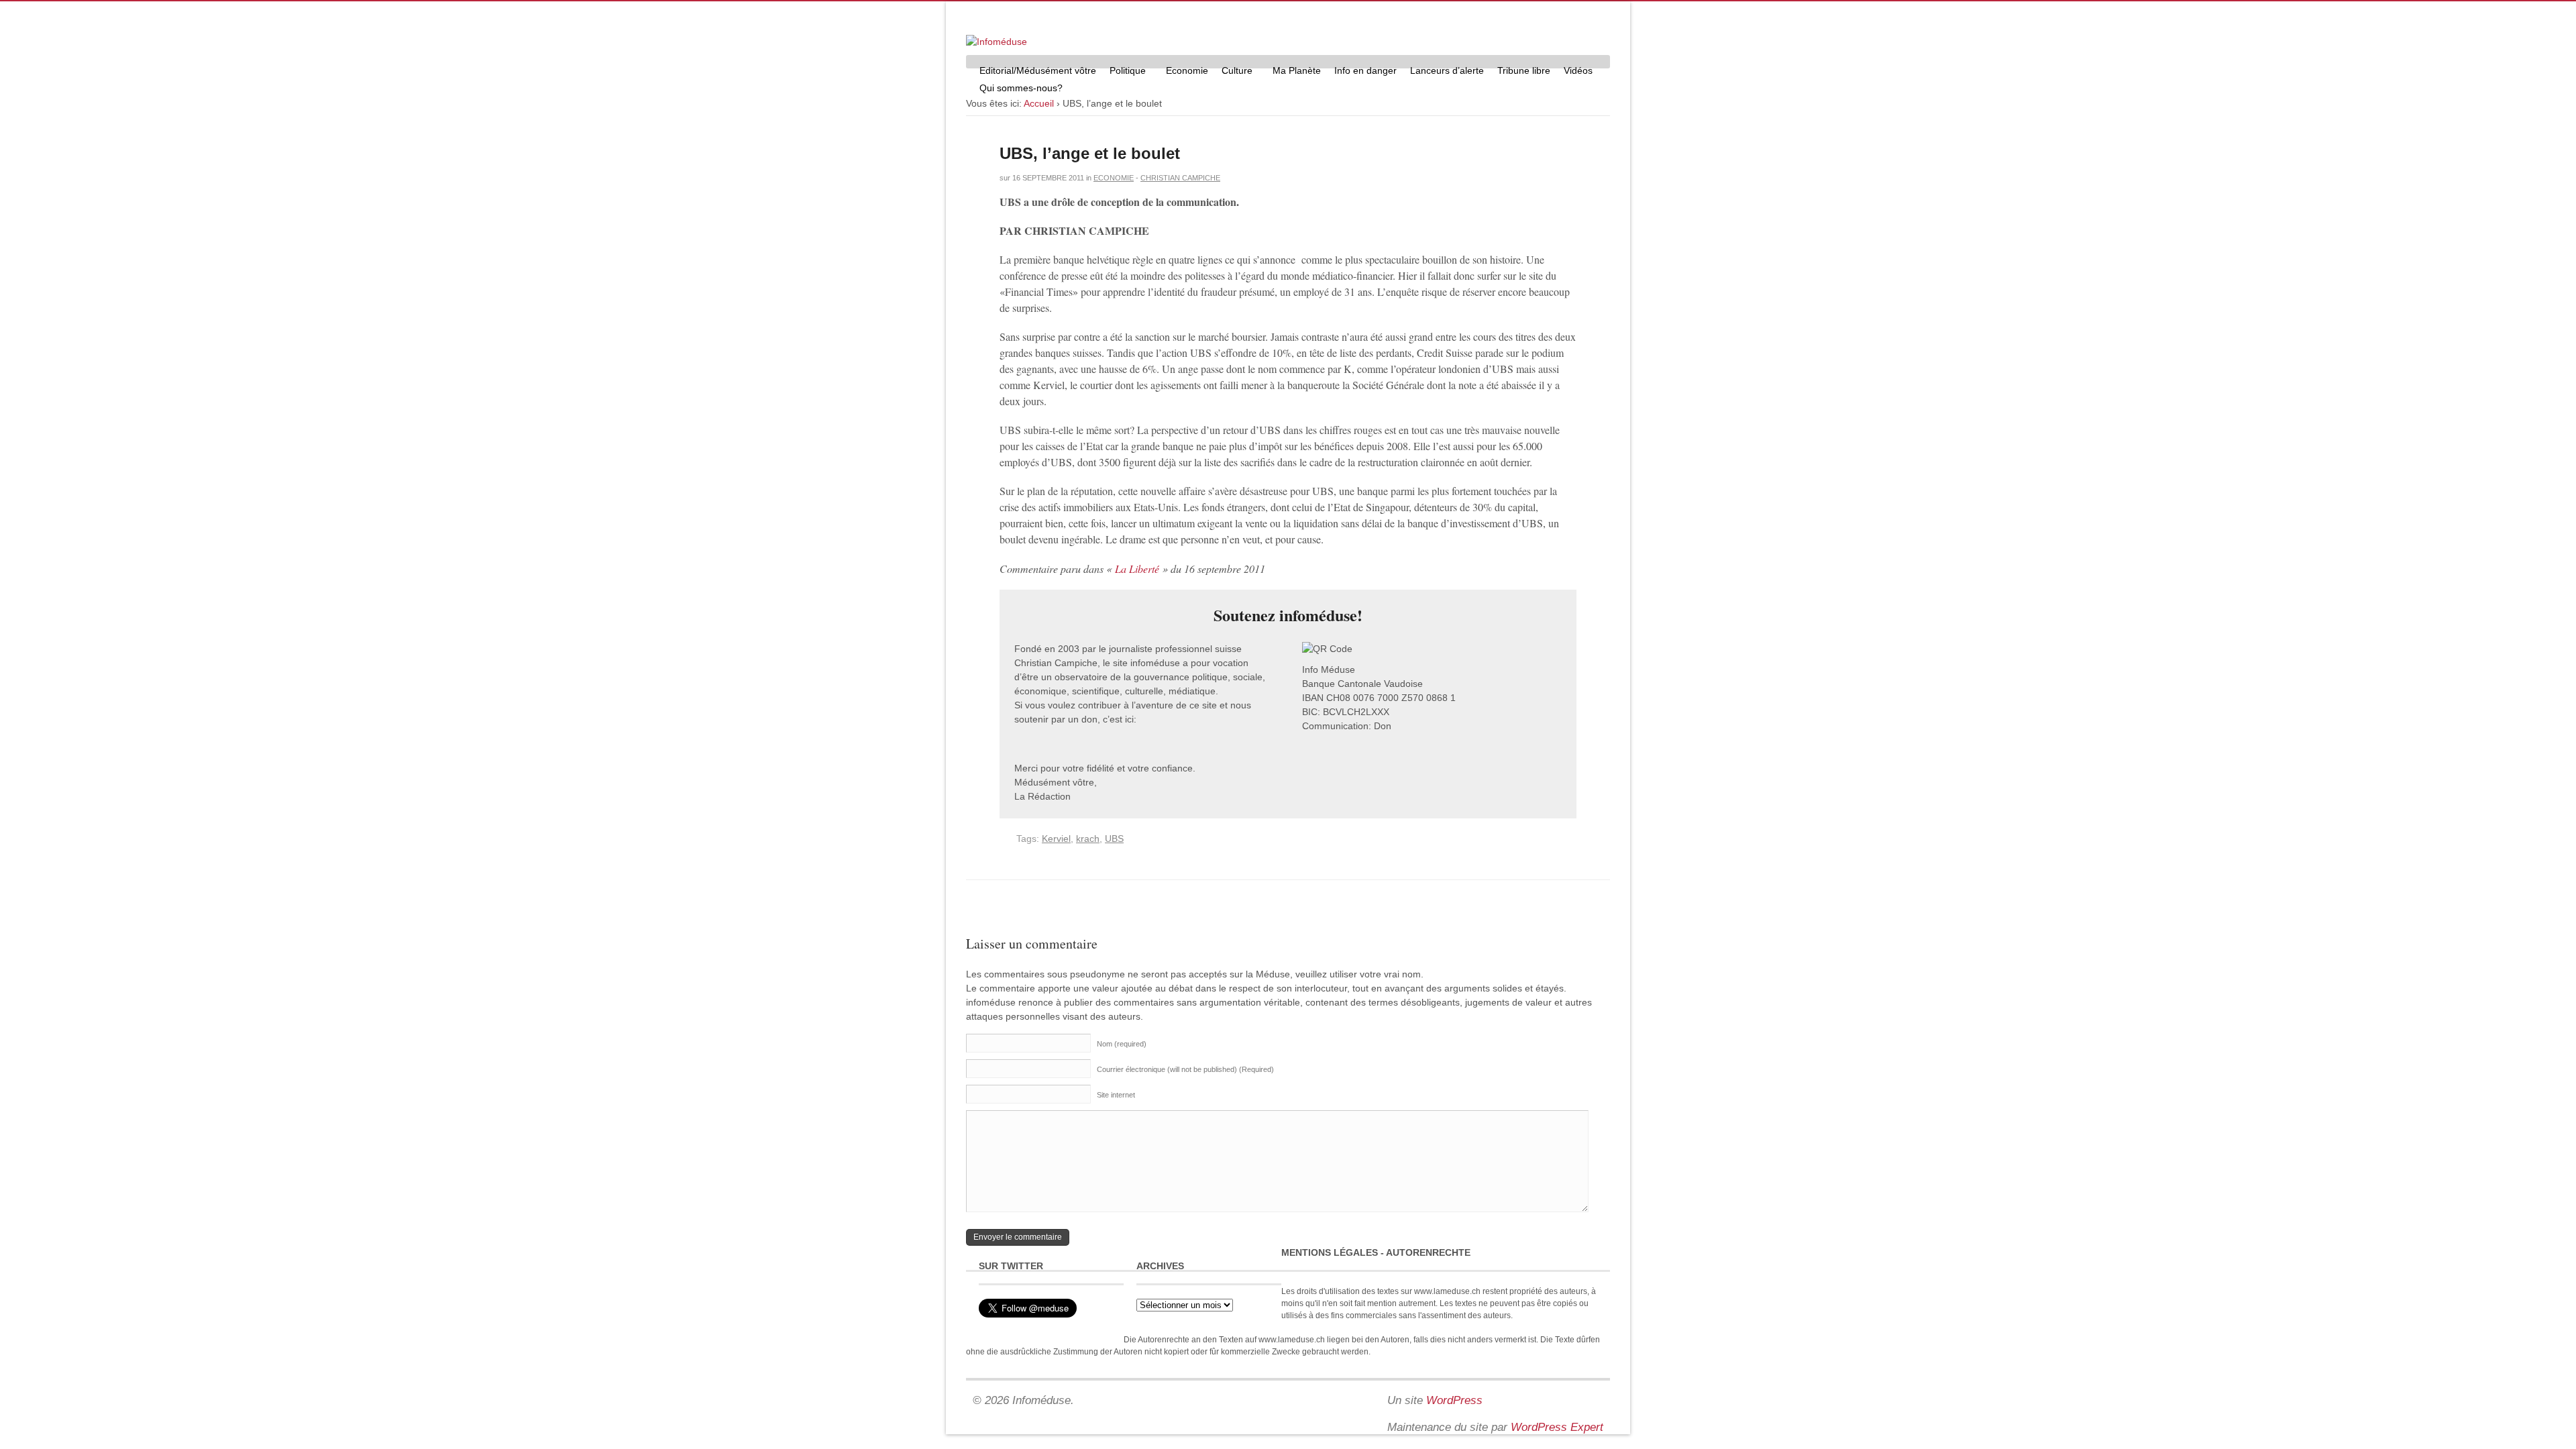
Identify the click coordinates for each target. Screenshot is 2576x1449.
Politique (1124, 72)
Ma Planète (1297, 70)
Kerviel (1056, 839)
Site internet (1116, 1095)
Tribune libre (1524, 70)
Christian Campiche (1180, 178)
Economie (1187, 70)
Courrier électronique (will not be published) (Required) (1185, 1069)
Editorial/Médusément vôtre (1038, 70)
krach (1088, 839)
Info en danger (1365, 70)
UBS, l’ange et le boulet (1090, 153)
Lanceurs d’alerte (1447, 70)
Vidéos (1578, 70)
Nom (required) (1122, 1044)
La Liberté (1137, 569)
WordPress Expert (1557, 1427)
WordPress (1454, 1400)
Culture (1234, 72)
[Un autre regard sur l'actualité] (997, 42)
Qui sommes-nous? (1018, 90)
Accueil (1039, 103)
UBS (1114, 839)
